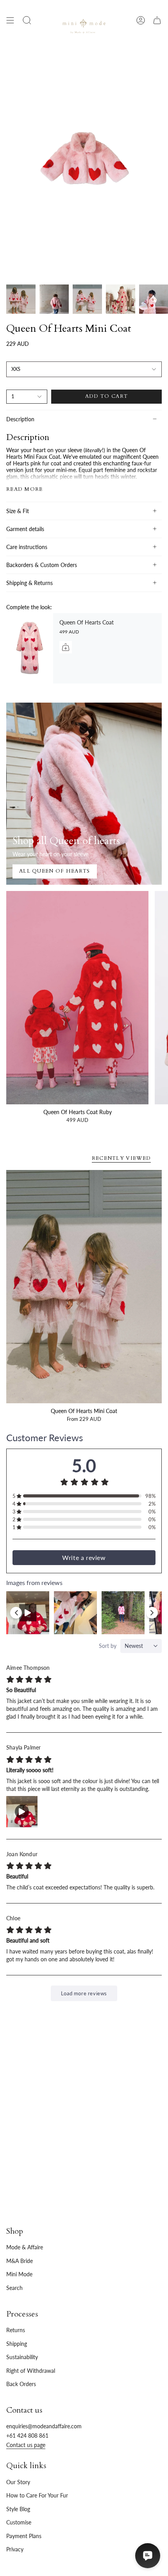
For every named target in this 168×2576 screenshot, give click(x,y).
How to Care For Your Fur (37, 2495)
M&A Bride (20, 2261)
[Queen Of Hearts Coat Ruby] (77, 998)
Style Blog (18, 2509)
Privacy (15, 2549)
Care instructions (27, 547)
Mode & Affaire (25, 2247)
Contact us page (26, 2445)
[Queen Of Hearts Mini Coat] (84, 1287)
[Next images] (152, 1613)
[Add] (66, 647)
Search (14, 2288)
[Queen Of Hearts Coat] (30, 648)
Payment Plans (24, 2536)
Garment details (25, 529)
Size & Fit (18, 511)
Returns (16, 2330)
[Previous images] (16, 1613)
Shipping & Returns (29, 583)
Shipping (17, 2344)
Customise (19, 2522)
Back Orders (21, 2384)
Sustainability (22, 2357)
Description (20, 419)
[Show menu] (10, 20)
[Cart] (157, 20)
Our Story (18, 2482)
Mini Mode (19, 2274)
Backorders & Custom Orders (42, 565)
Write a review (84, 1557)
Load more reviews (84, 1993)
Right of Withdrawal (31, 2371)
